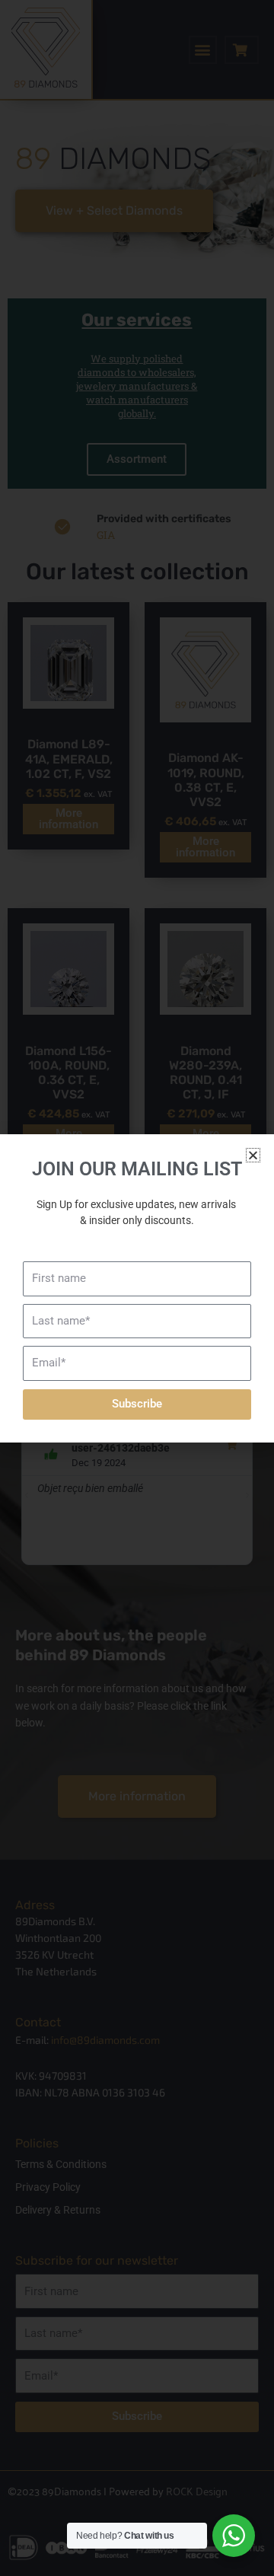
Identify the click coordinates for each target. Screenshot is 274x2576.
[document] (137, 1288)
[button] (253, 1155)
